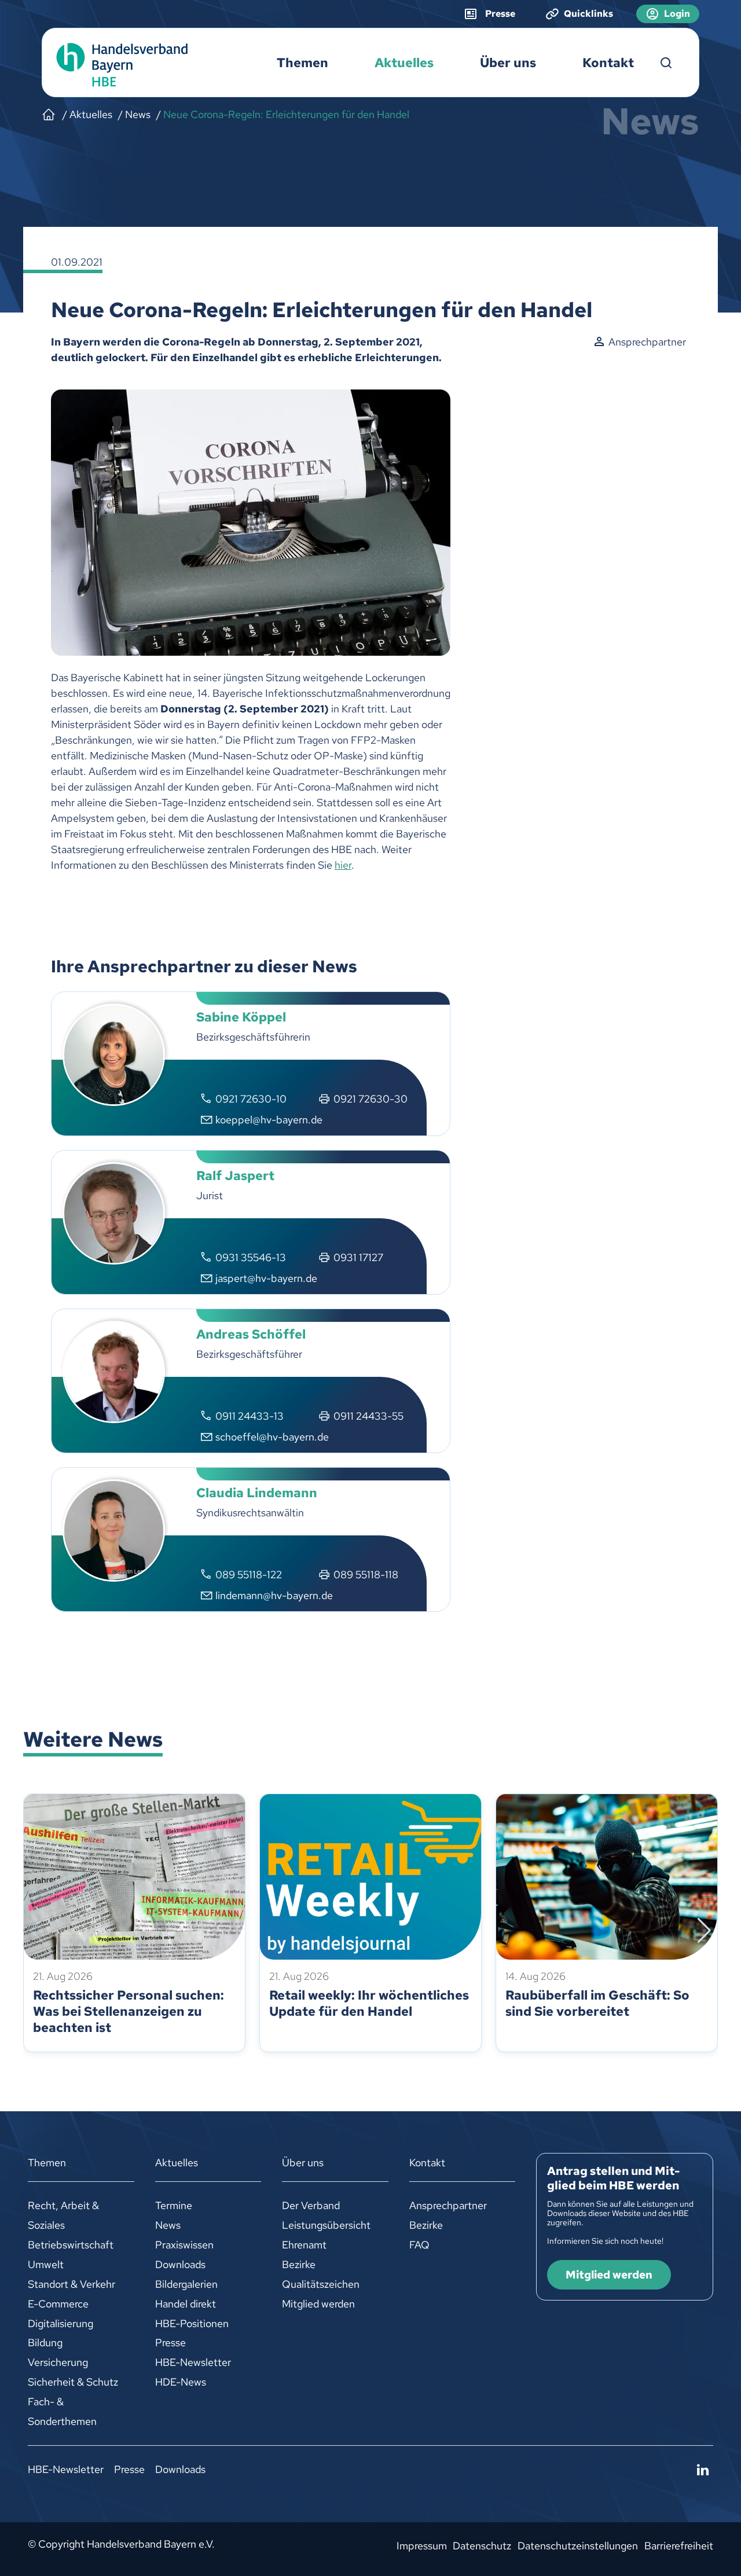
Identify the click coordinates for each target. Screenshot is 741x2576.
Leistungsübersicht (326, 2225)
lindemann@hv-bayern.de (274, 1595)
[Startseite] (49, 115)
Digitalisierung (60, 2323)
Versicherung (58, 2362)
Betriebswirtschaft (71, 2245)
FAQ (419, 2245)
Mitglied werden (318, 2304)
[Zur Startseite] (119, 63)
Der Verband (311, 2205)
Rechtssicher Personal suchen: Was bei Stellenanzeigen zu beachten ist (129, 2011)
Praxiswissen (184, 2245)
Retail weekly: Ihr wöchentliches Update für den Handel (369, 2003)
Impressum (422, 2546)
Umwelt (46, 2264)
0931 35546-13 (251, 1257)
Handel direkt (186, 2304)
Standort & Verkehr (71, 2284)
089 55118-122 (249, 1574)
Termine (174, 2205)
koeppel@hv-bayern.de (269, 1120)
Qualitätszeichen (321, 2284)
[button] (37, 1931)
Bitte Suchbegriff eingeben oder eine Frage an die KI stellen (666, 63)
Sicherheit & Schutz (73, 2382)
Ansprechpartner (448, 2205)
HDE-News (181, 2382)
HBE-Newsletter (193, 2362)
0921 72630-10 (251, 1099)
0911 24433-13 (250, 1416)
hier (343, 865)
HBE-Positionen (192, 2323)
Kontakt (608, 63)
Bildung (45, 2342)
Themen (302, 63)
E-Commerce (58, 2304)
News (168, 2225)
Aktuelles (404, 63)
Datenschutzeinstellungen (578, 2546)
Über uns (508, 63)
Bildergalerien (186, 2284)
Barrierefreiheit (679, 2546)
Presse (170, 2342)
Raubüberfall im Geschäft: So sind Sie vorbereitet (597, 2003)
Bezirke (299, 2264)
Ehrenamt (304, 2245)
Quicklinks (588, 14)
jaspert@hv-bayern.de (266, 1278)
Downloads (180, 2264)
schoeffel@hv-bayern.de (272, 1437)
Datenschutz (482, 2546)
